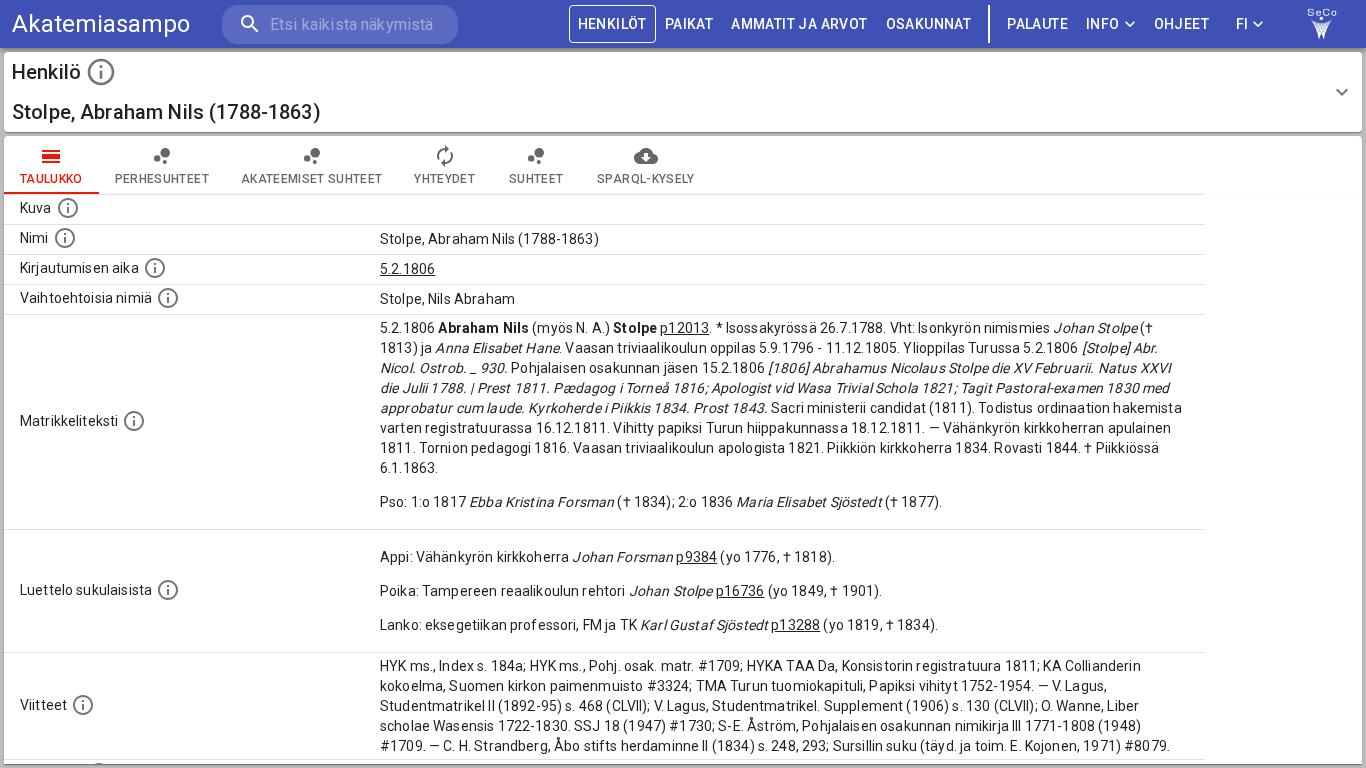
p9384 (696, 557)
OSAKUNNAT (929, 24)
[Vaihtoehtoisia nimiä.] (168, 298)
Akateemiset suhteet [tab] (312, 179)
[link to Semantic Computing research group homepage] (1322, 24)
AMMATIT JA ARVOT (799, 24)
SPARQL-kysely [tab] (645, 179)
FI (1242, 24)
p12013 (684, 328)
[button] (683, 92)
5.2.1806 (407, 269)
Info (1103, 24)
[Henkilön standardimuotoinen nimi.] (65, 238)
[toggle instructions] (101, 72)
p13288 (795, 625)
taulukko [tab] (51, 179)
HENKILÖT (612, 24)
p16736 (740, 591)
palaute (1037, 24)
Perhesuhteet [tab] (162, 179)
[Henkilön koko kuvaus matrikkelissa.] (134, 421)
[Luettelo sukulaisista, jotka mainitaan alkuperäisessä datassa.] (168, 590)
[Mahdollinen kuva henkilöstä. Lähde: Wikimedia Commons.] (68, 208)
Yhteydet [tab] (444, 179)
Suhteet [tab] (536, 179)
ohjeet (1181, 24)
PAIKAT (689, 24)
